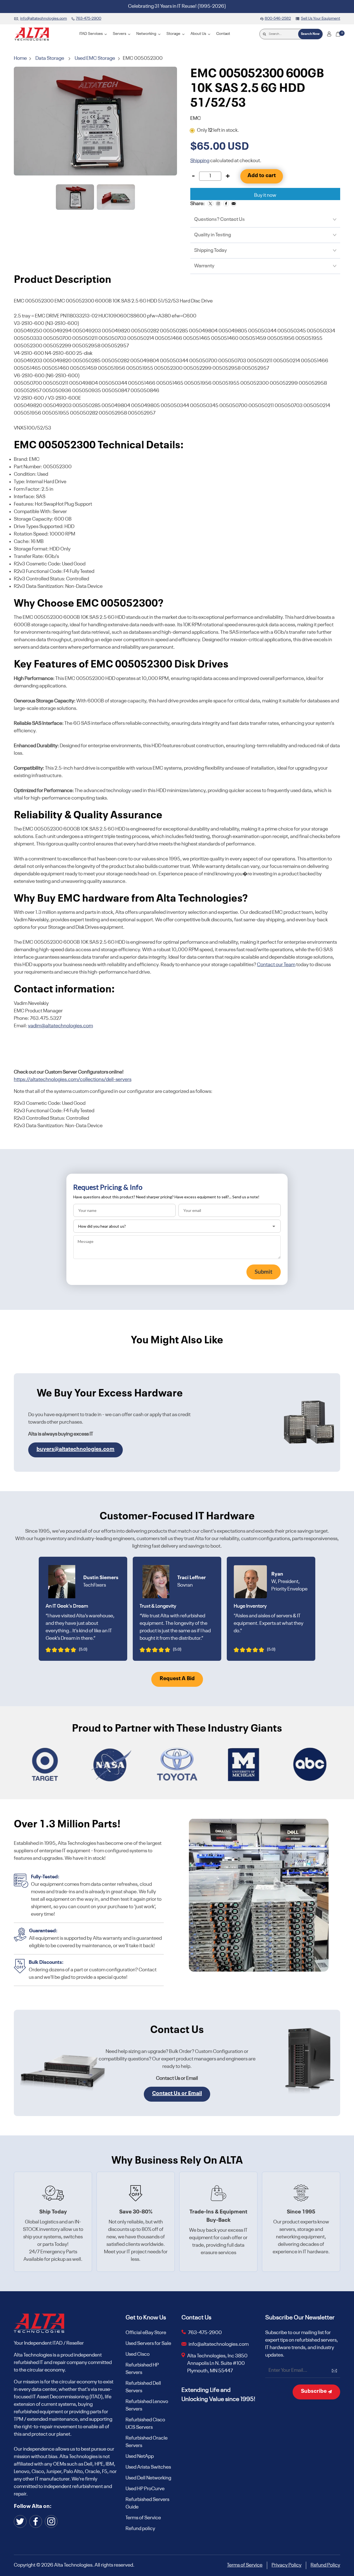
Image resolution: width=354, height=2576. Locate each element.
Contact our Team (276, 965)
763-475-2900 (205, 2333)
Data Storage (50, 58)
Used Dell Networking (148, 2478)
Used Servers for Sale (148, 2344)
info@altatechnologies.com (219, 2344)
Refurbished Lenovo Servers (147, 2405)
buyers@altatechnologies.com (76, 1449)
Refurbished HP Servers (142, 2369)
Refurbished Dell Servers (143, 2387)
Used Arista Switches (148, 2467)
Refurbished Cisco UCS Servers (145, 2424)
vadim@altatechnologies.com (60, 1026)
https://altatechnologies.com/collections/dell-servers (73, 1080)
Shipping (200, 161)
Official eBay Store (146, 2333)
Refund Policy (325, 2565)
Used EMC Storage (95, 58)
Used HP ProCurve (145, 2489)
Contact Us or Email (177, 2094)
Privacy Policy (287, 2565)
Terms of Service (143, 2518)
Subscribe (314, 2391)
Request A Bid (177, 1679)
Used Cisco (138, 2354)
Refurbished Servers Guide (147, 2503)
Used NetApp (140, 2456)
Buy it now (265, 195)
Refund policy (140, 2529)
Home (21, 58)
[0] (338, 34)
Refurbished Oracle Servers (147, 2442)
